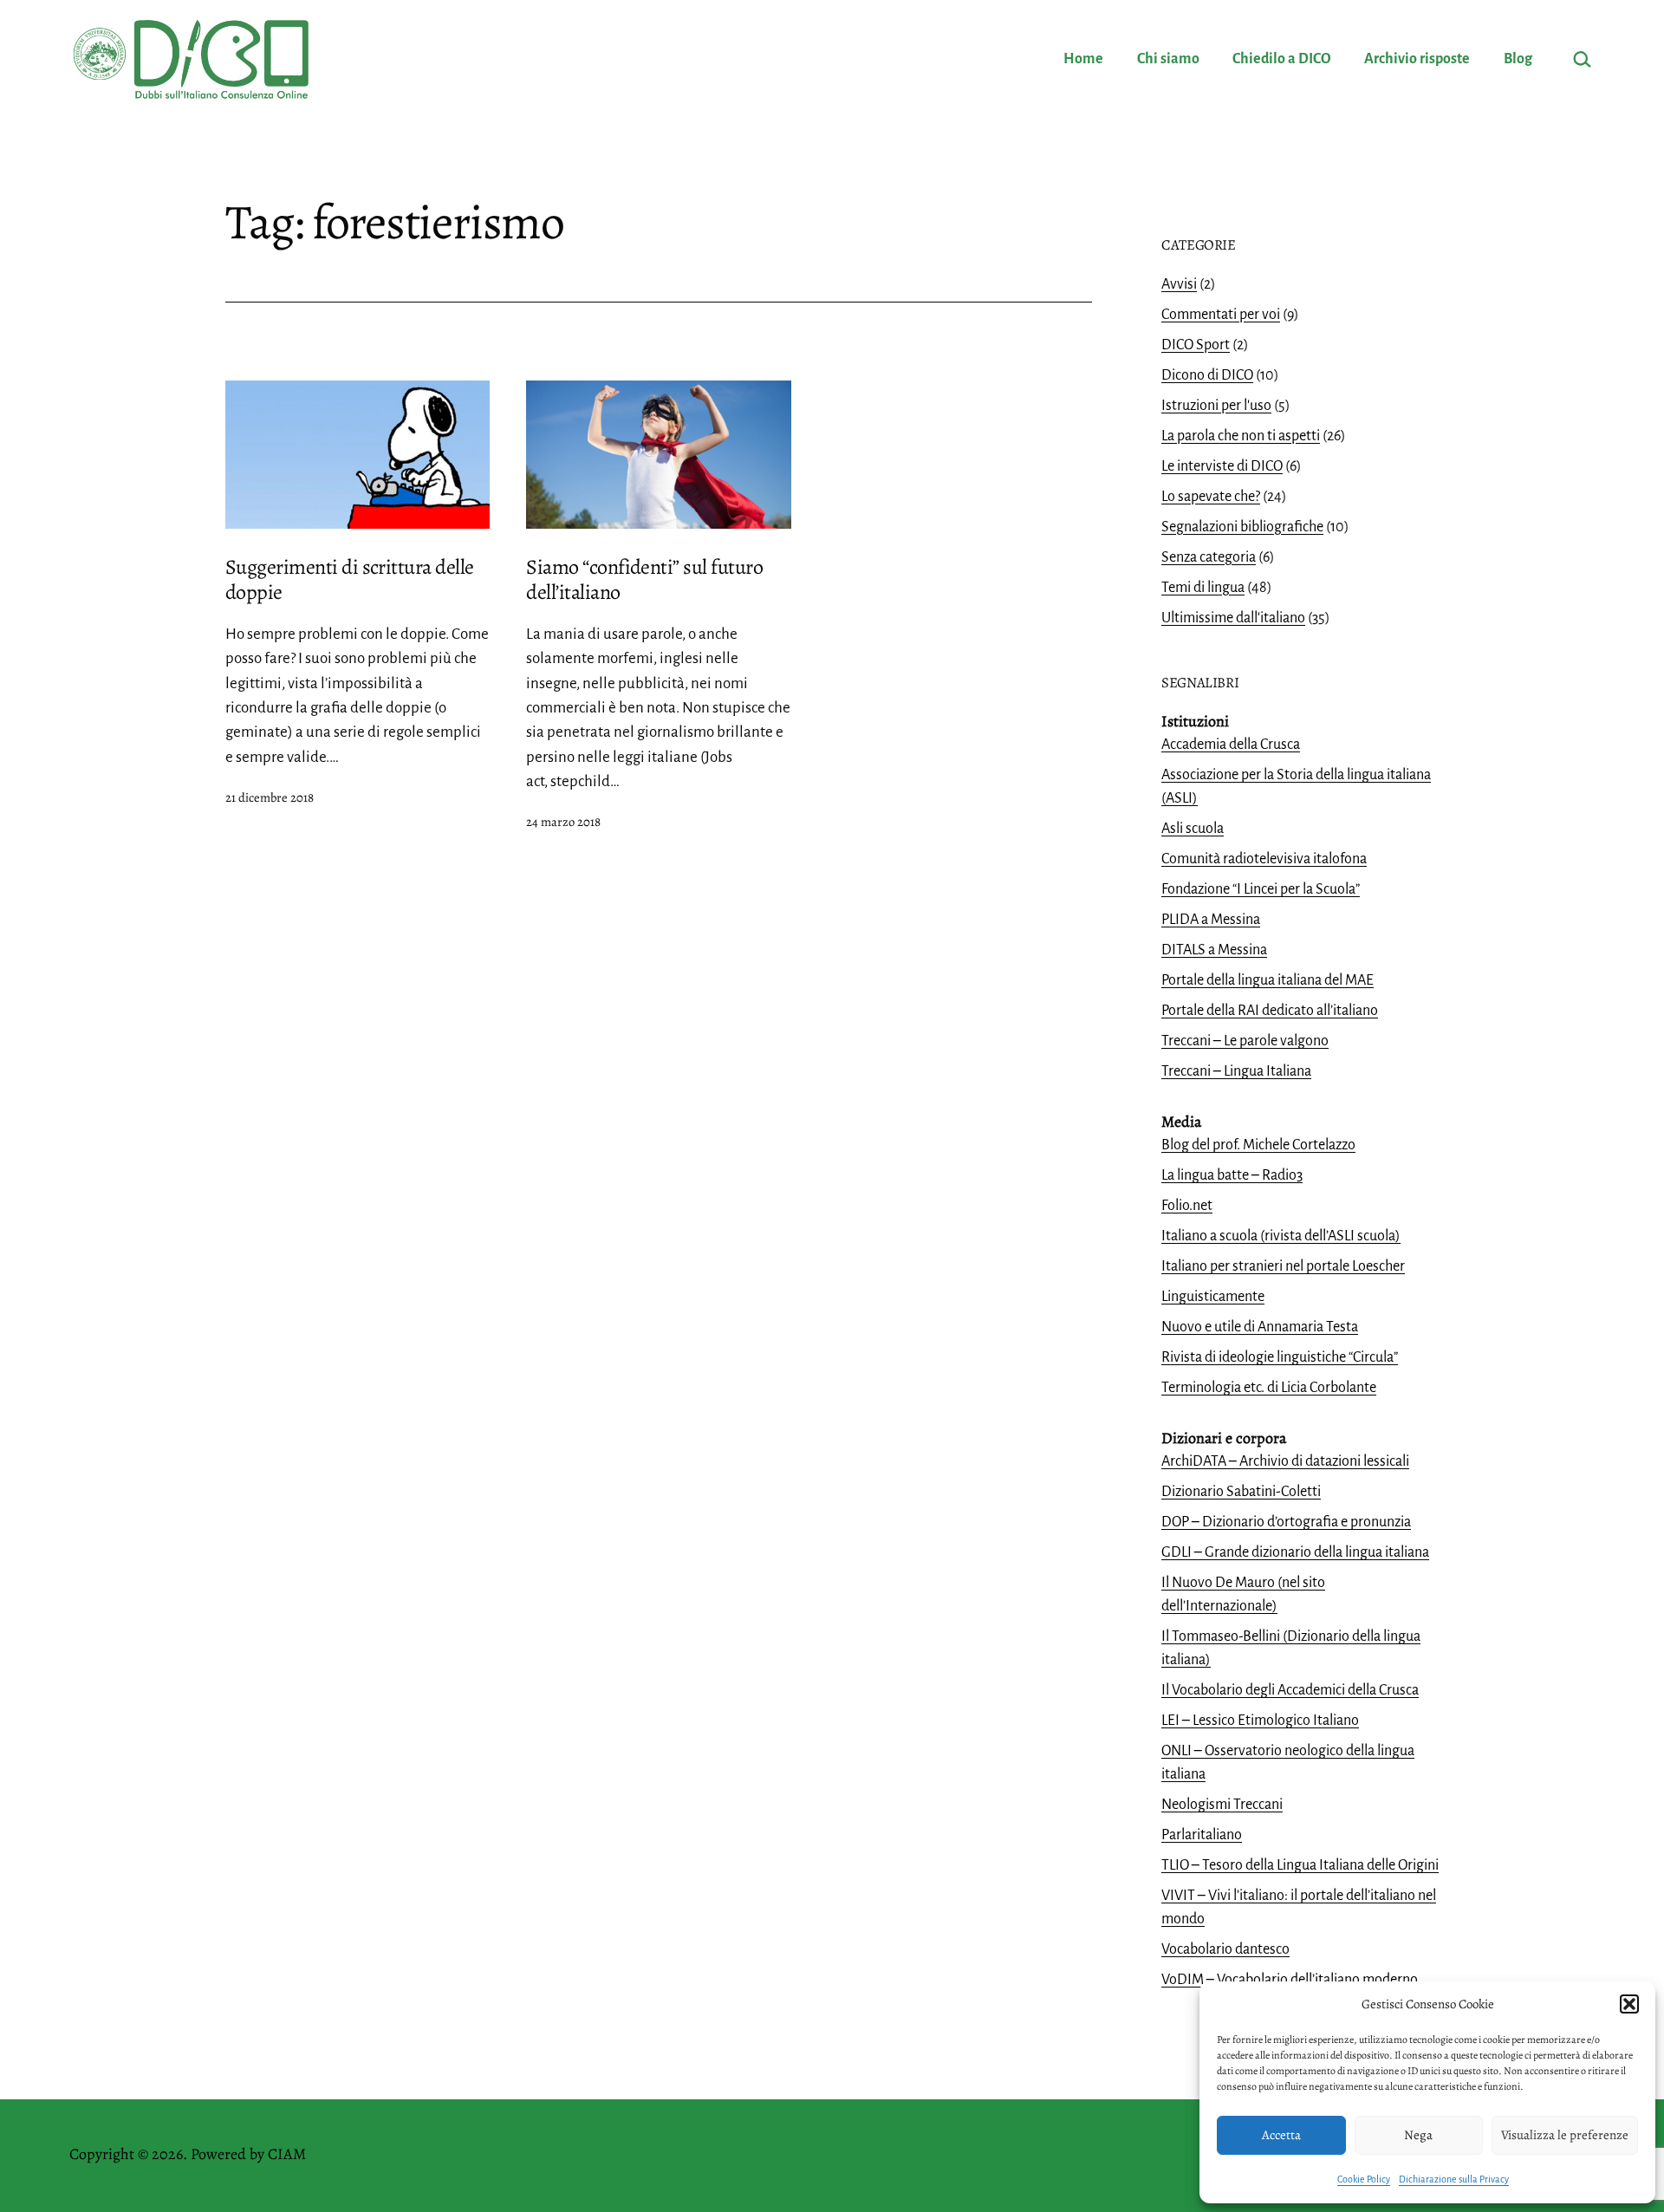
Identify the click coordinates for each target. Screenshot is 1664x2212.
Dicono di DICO (1207, 375)
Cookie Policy (1364, 2179)
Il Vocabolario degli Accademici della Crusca (1290, 1690)
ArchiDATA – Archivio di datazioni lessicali (1285, 1461)
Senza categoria (1209, 557)
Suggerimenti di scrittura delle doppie (350, 579)
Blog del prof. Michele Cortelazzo (1258, 1145)
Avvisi (1179, 284)
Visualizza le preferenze (1565, 2135)
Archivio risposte (1417, 59)
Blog (1518, 59)
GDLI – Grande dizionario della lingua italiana (1295, 1552)
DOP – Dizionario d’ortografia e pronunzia (1286, 1522)
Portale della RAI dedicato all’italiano (1270, 1011)
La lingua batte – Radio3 (1232, 1175)
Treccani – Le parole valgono (1245, 1041)
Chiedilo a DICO (1282, 59)
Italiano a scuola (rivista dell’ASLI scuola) (1281, 1236)
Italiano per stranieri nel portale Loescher (1283, 1266)
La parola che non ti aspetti (1241, 436)
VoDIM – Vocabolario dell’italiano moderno (1290, 1980)
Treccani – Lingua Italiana (1236, 1071)
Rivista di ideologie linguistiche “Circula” (1280, 1357)
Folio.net (1187, 1206)
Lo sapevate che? (1211, 497)
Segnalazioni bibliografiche (1242, 527)
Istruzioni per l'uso (1216, 406)
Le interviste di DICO (1222, 466)
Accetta (1281, 2135)
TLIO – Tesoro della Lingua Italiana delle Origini (1300, 1865)
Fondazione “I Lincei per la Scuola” (1261, 889)
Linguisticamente (1213, 1297)
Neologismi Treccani (1222, 1805)
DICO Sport (1196, 345)
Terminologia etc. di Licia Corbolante (1269, 1388)
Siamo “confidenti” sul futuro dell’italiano (644, 579)
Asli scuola (1193, 829)
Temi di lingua (1203, 588)
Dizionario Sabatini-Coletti (1241, 1492)
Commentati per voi (1221, 315)
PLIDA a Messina (1211, 920)
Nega (1418, 2135)
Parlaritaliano (1202, 1835)
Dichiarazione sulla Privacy (1454, 2179)
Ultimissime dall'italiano (1233, 618)
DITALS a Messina (1214, 950)
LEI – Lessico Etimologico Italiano (1260, 1721)
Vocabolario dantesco (1225, 1949)
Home (1083, 59)
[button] (1629, 2004)
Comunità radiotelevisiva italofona (1264, 859)
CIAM (287, 2154)
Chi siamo (1168, 59)
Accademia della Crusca (1231, 745)
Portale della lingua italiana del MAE (1267, 980)
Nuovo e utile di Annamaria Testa (1260, 1327)
